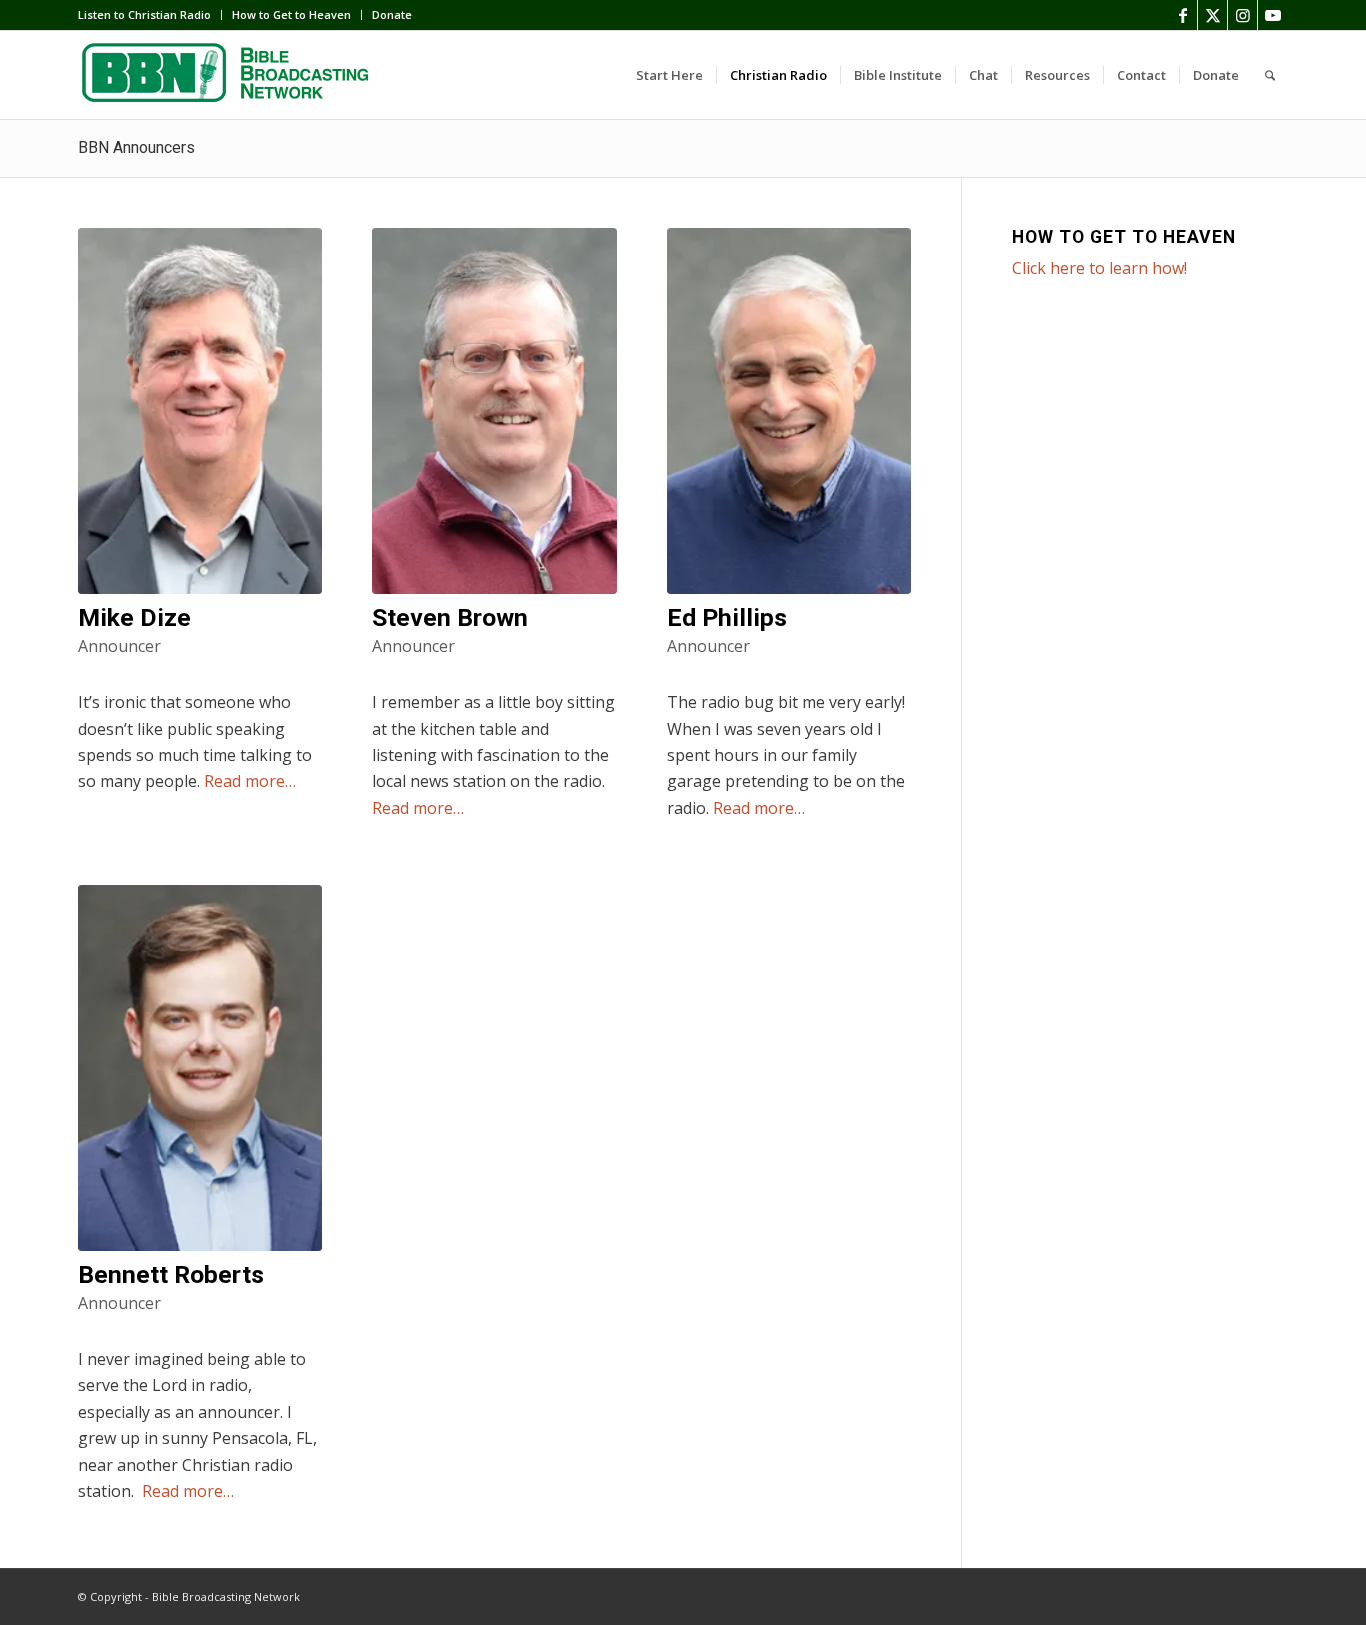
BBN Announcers (136, 147)
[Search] (1270, 75)
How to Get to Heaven (291, 14)
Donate (392, 14)
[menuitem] (150, 15)
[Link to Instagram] (1242, 15)
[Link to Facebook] (1182, 15)
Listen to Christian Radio (144, 14)
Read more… (250, 781)
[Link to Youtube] (1273, 15)
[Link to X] (1212, 15)
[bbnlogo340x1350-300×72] (228, 75)
